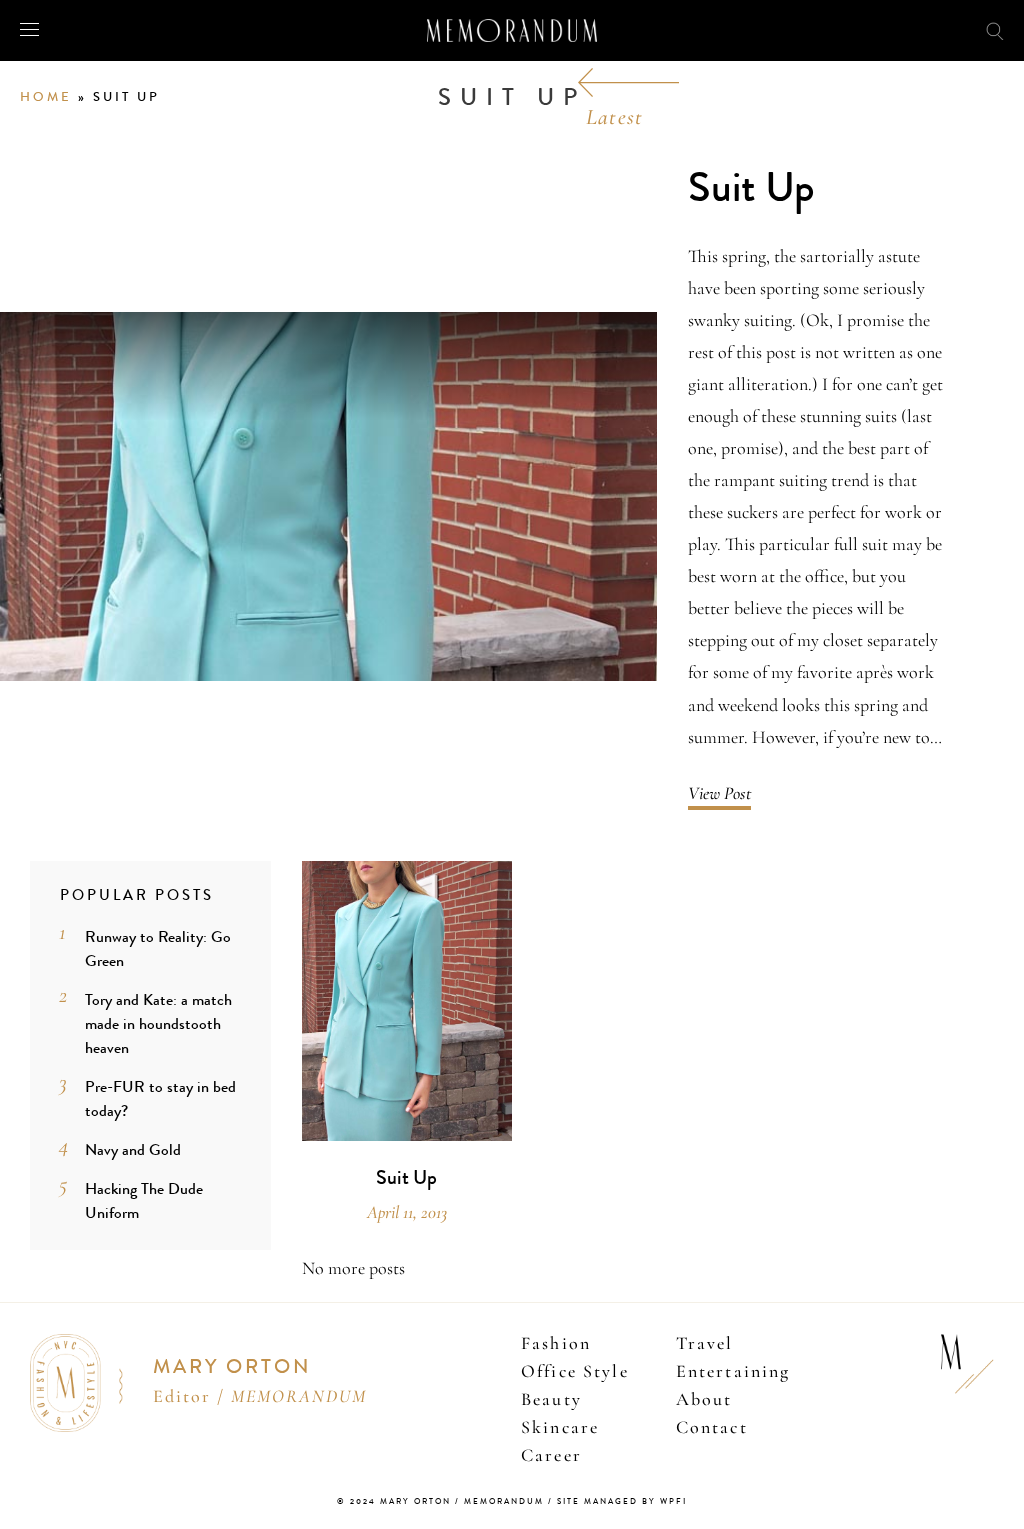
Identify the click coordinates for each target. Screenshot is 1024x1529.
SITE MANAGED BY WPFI (622, 1501)
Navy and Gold (133, 1149)
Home (46, 97)
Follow (903, 29)
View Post (719, 793)
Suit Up (751, 188)
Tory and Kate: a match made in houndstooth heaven (158, 1023)
